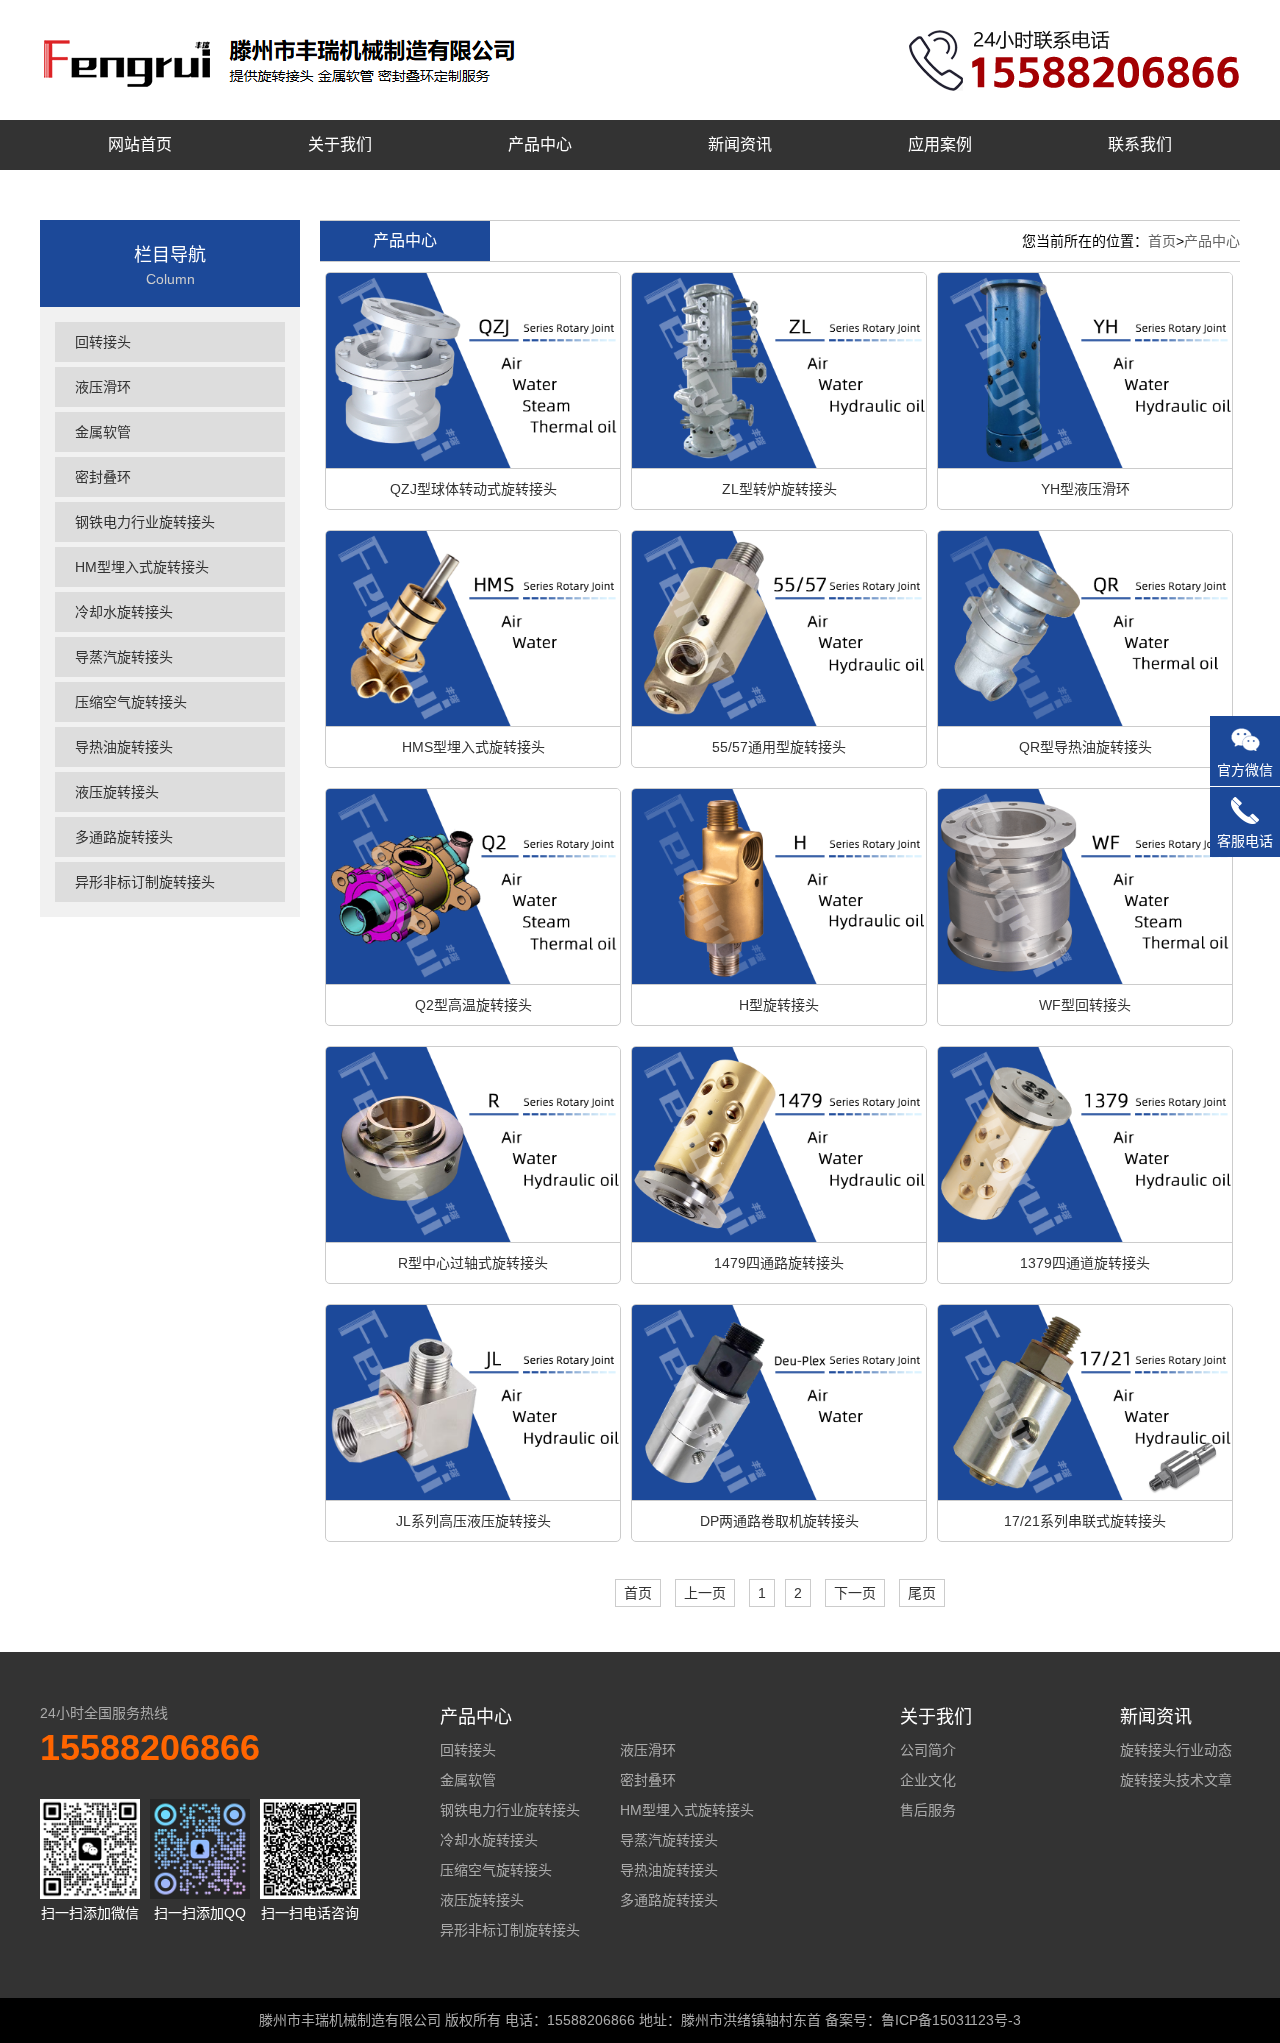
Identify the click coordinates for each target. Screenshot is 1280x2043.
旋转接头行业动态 (1176, 1750)
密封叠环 (103, 477)
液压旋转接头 (117, 792)
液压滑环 (103, 387)
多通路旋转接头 (124, 837)
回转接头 (103, 342)
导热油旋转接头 (124, 747)
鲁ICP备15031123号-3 (951, 2020)
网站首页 (140, 144)
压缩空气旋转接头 (131, 702)
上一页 (705, 1593)
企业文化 (928, 1780)
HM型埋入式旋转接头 (142, 567)
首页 (1162, 241)
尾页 (922, 1593)
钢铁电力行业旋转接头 (145, 522)
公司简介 (928, 1750)
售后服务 (928, 1810)
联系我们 (1140, 144)
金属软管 (103, 432)
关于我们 (340, 144)
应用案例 (940, 144)
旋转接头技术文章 (1176, 1780)
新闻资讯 (740, 144)
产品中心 (540, 144)
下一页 (855, 1593)
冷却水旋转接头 (124, 612)
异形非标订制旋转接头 (145, 882)
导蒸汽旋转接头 (124, 657)
